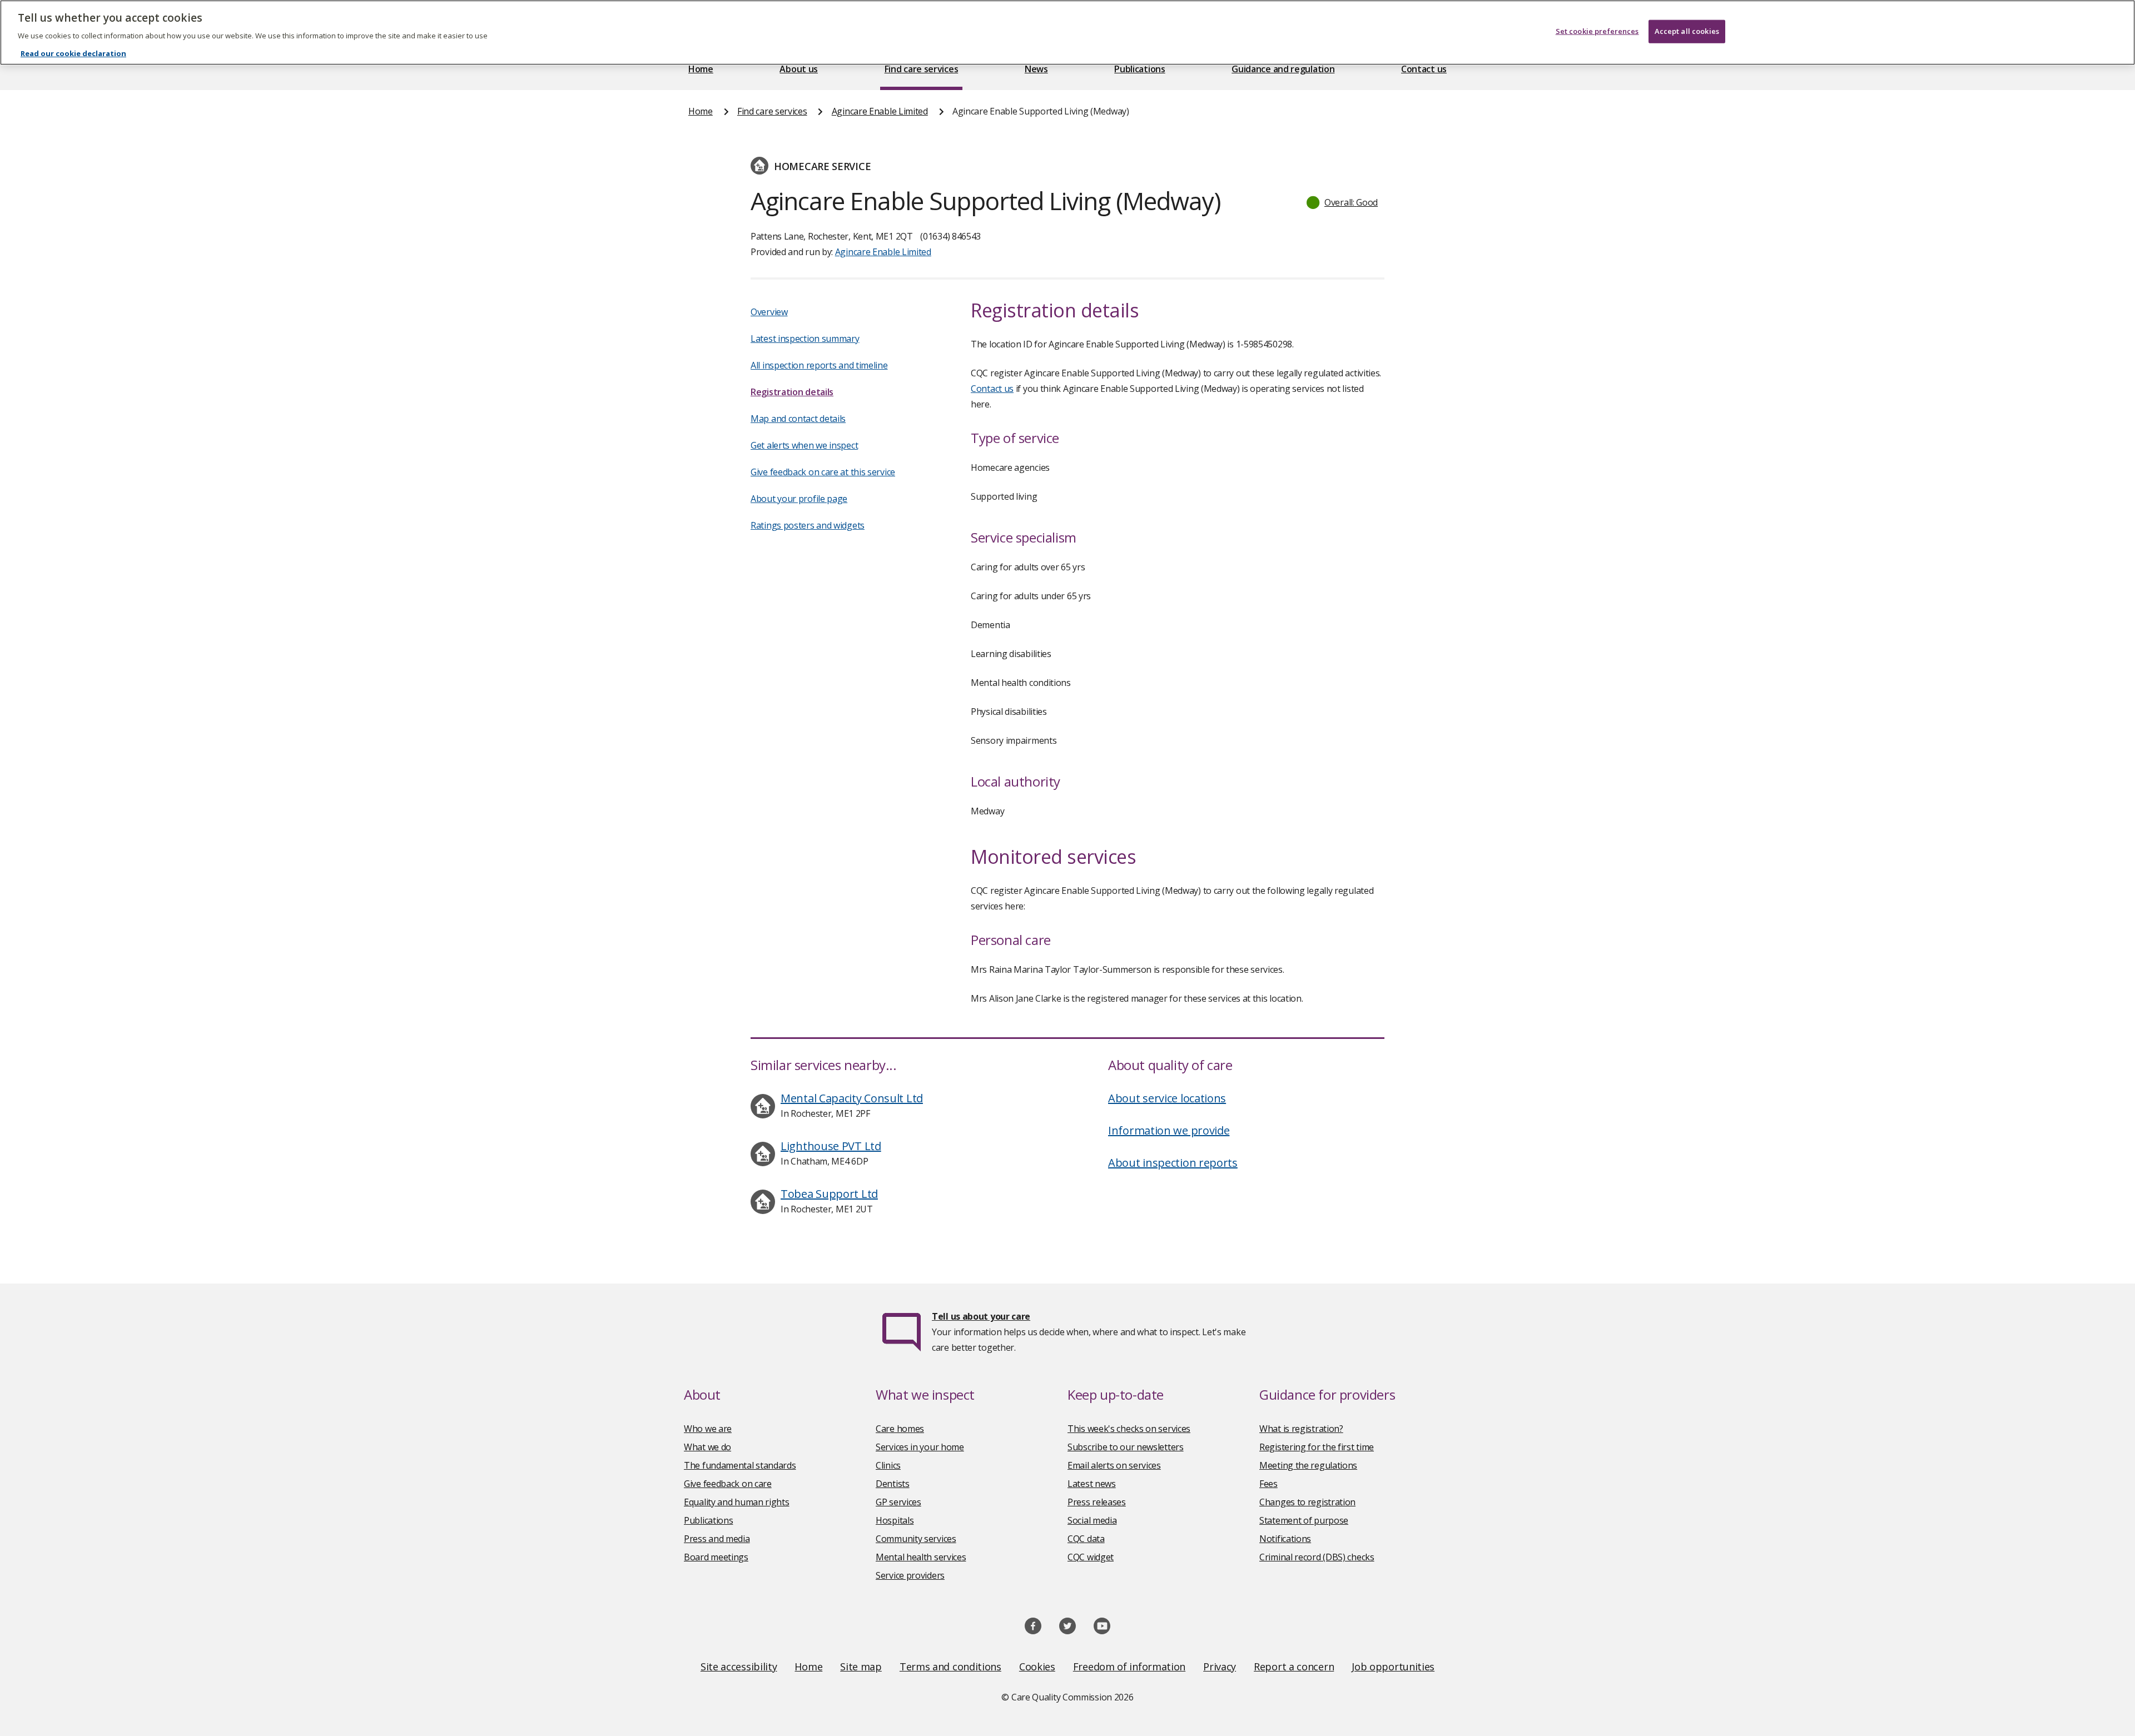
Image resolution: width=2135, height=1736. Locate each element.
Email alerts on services (1114, 1465)
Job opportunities (1393, 1667)
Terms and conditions (950, 1667)
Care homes (900, 1429)
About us (799, 69)
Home (701, 69)
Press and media (717, 1539)
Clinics (888, 1465)
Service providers (910, 1575)
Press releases (1097, 1502)
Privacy (1220, 1667)
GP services (898, 1502)
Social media (1092, 1520)
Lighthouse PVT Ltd (831, 1146)
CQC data (1086, 1539)
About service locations (1167, 1098)
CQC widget (1091, 1557)
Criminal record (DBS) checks (1317, 1557)
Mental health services (921, 1557)
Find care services (922, 69)
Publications (1140, 69)
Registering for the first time (1317, 1447)
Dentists (893, 1484)
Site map (861, 1667)
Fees (1268, 1484)
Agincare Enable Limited (880, 111)
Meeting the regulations (1308, 1465)
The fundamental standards (740, 1465)
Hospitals (895, 1520)
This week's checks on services (1129, 1429)
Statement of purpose (1304, 1520)
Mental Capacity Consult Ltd (852, 1098)
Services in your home (920, 1447)
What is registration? (1301, 1429)
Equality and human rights (737, 1502)
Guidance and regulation (1283, 69)
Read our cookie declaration (73, 53)
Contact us (1424, 69)
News (1036, 69)
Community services (916, 1539)
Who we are (708, 1429)
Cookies (1037, 1667)
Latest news (1092, 1484)
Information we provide (1169, 1130)
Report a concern (1294, 1667)
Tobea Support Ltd (829, 1194)
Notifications (1285, 1539)
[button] (1343, 202)
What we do (707, 1447)
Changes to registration (1307, 1502)
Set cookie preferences (1597, 31)
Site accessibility (739, 1667)
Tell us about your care (981, 1316)
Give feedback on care (728, 1484)
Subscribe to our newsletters (1126, 1447)
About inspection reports (1173, 1163)
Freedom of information (1129, 1667)
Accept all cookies (1687, 31)
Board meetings (716, 1557)
